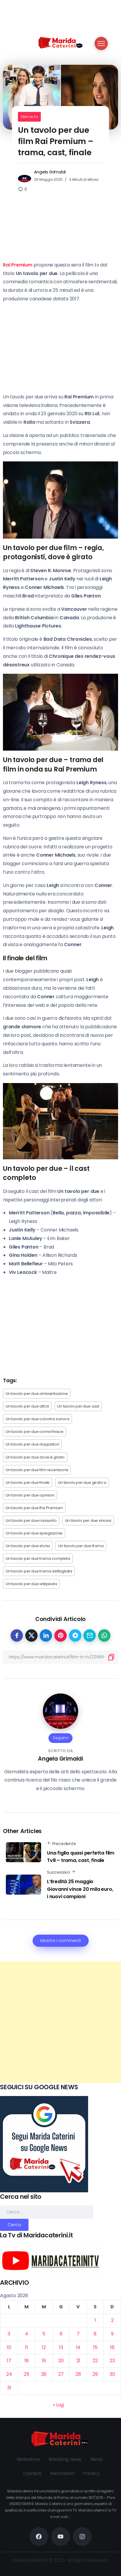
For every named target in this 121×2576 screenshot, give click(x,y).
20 (61, 2361)
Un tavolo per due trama (81, 1546)
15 (95, 2347)
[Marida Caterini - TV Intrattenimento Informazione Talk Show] (60, 42)
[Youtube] (60, 2537)
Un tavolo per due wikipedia (31, 1584)
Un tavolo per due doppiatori (32, 1444)
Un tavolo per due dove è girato (35, 1457)
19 (44, 2361)
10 (9, 2347)
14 (78, 2347)
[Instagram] (82, 2537)
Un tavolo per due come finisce (35, 1432)
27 (61, 2374)
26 (44, 2374)
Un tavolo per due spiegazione (34, 1533)
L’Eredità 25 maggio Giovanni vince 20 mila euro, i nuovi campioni (80, 1889)
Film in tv (29, 117)
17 (9, 2361)
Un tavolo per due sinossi (88, 1520)
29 (95, 2374)
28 (78, 2374)
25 (27, 2374)
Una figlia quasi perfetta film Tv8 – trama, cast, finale (81, 1857)
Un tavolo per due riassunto (31, 1520)
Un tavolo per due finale (28, 1482)
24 (9, 2374)
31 (9, 2388)
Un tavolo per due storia (28, 1546)
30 (112, 2374)
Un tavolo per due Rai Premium (34, 1508)
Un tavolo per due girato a (82, 1482)
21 (78, 2361)
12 (44, 2347)
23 (112, 2361)
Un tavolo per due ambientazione (37, 1394)
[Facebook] (39, 2537)
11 (26, 2347)
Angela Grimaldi (50, 172)
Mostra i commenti (61, 1941)
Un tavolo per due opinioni (30, 1495)
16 (112, 2347)
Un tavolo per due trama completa (38, 1558)
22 (95, 2361)
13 (61, 2347)
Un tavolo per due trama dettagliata (39, 1571)
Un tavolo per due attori (27, 1406)
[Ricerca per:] (47, 2212)
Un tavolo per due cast (78, 1406)
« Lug (58, 2405)
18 (27, 2361)
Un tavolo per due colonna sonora (37, 1419)
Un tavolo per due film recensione (37, 1470)
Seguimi (60, 1738)
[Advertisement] (60, 2022)
